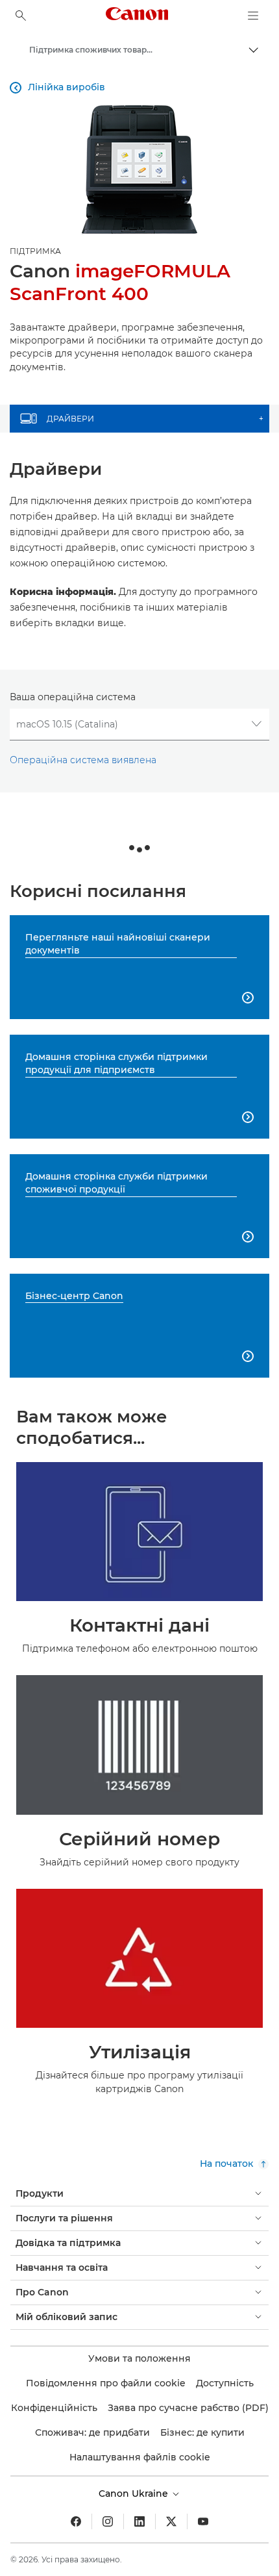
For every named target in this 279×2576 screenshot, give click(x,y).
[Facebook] (76, 2521)
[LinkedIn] (139, 2521)
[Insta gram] (108, 2521)
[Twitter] (171, 2521)
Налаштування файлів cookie (140, 2457)
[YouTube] (203, 2521)
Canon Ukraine (135, 2494)
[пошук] (21, 16)
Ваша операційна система (73, 697)
